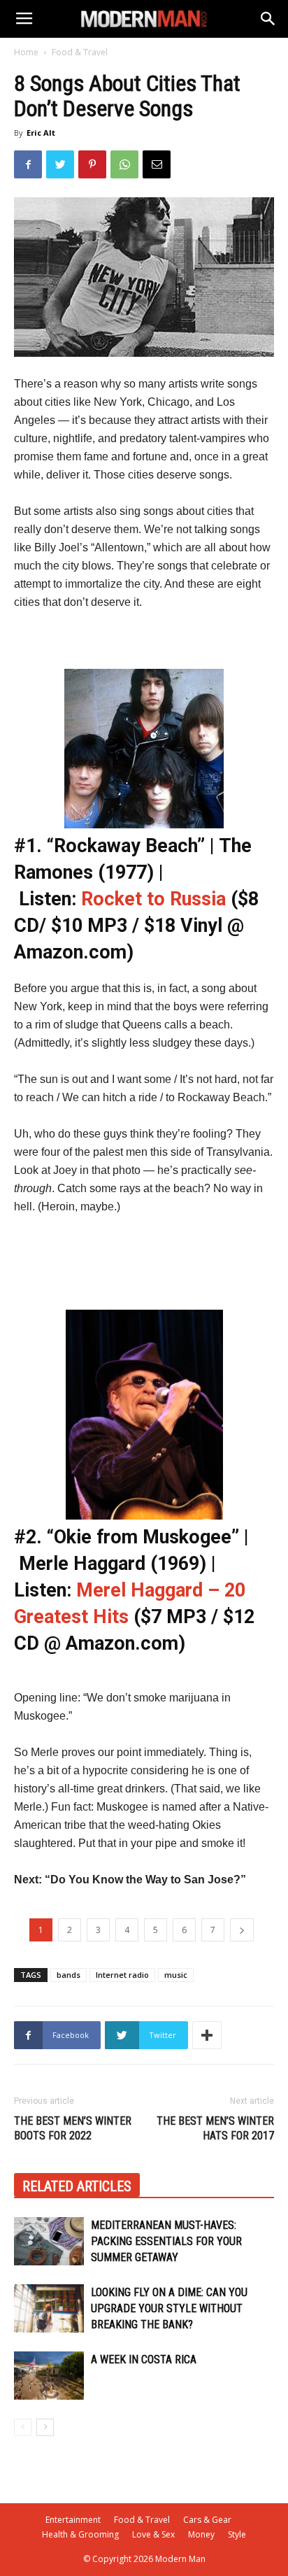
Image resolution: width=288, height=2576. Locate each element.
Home (26, 52)
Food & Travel (80, 52)
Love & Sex (153, 2534)
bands (69, 1975)
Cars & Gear (207, 2520)
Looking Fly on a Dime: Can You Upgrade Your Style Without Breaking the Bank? (169, 2308)
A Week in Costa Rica (144, 2359)
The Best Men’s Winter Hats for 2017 (215, 2128)
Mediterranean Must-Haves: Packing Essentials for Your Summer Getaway (166, 2241)
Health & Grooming (80, 2534)
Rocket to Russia (156, 899)
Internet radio (122, 1975)
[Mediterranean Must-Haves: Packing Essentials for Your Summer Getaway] (49, 2241)
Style (237, 2534)
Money (201, 2534)
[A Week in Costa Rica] (49, 2376)
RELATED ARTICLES (77, 2186)
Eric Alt (41, 133)
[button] (268, 19)
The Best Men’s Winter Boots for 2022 (73, 2128)
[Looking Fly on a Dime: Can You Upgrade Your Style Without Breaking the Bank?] (49, 2308)
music (176, 1975)
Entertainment (73, 2520)
